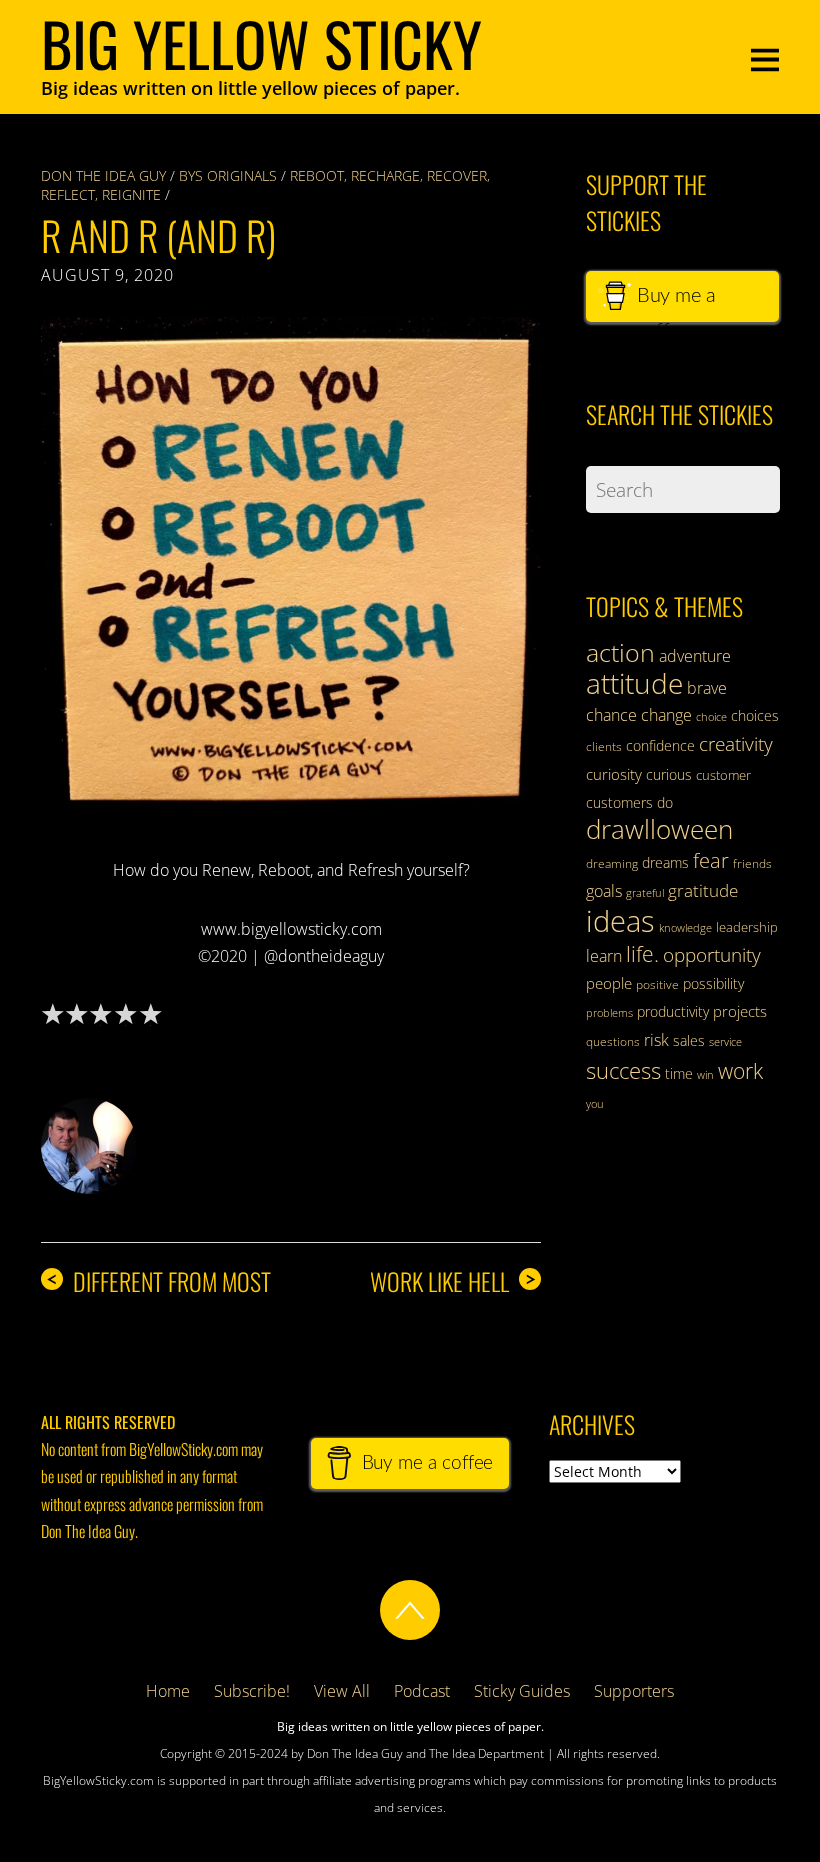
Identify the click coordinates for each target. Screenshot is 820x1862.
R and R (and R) (158, 235)
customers (619, 802)
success (623, 1070)
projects (740, 1011)
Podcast (422, 1691)
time (679, 1073)
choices (755, 715)
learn (604, 956)
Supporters (634, 1691)
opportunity (712, 954)
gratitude (703, 890)
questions (613, 1041)
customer (723, 775)
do (665, 802)
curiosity (614, 774)
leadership (747, 927)
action (620, 652)
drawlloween (659, 829)
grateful (645, 893)
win (705, 1075)
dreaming (612, 863)
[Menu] (765, 57)
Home (168, 1691)
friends (752, 863)
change (666, 715)
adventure (695, 656)
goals (604, 891)
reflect (68, 194)
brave (707, 688)
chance (611, 715)
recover (457, 175)
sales (689, 1040)
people (609, 983)
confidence (660, 745)
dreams (665, 862)
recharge (385, 175)
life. (642, 954)
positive (657, 984)
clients (604, 746)
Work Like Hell (453, 1281)
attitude (634, 683)
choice (711, 716)
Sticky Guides (522, 1691)
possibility (713, 983)
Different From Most (158, 1281)
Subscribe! (252, 1691)
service (725, 1042)
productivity (673, 1011)
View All (342, 1691)
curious (669, 774)
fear (711, 860)
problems (609, 1013)
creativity (736, 743)
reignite (131, 194)
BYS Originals (228, 175)
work (740, 1071)
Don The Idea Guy (103, 175)
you (595, 1104)
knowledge (685, 927)
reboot (317, 175)
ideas (620, 921)
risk (656, 1040)
